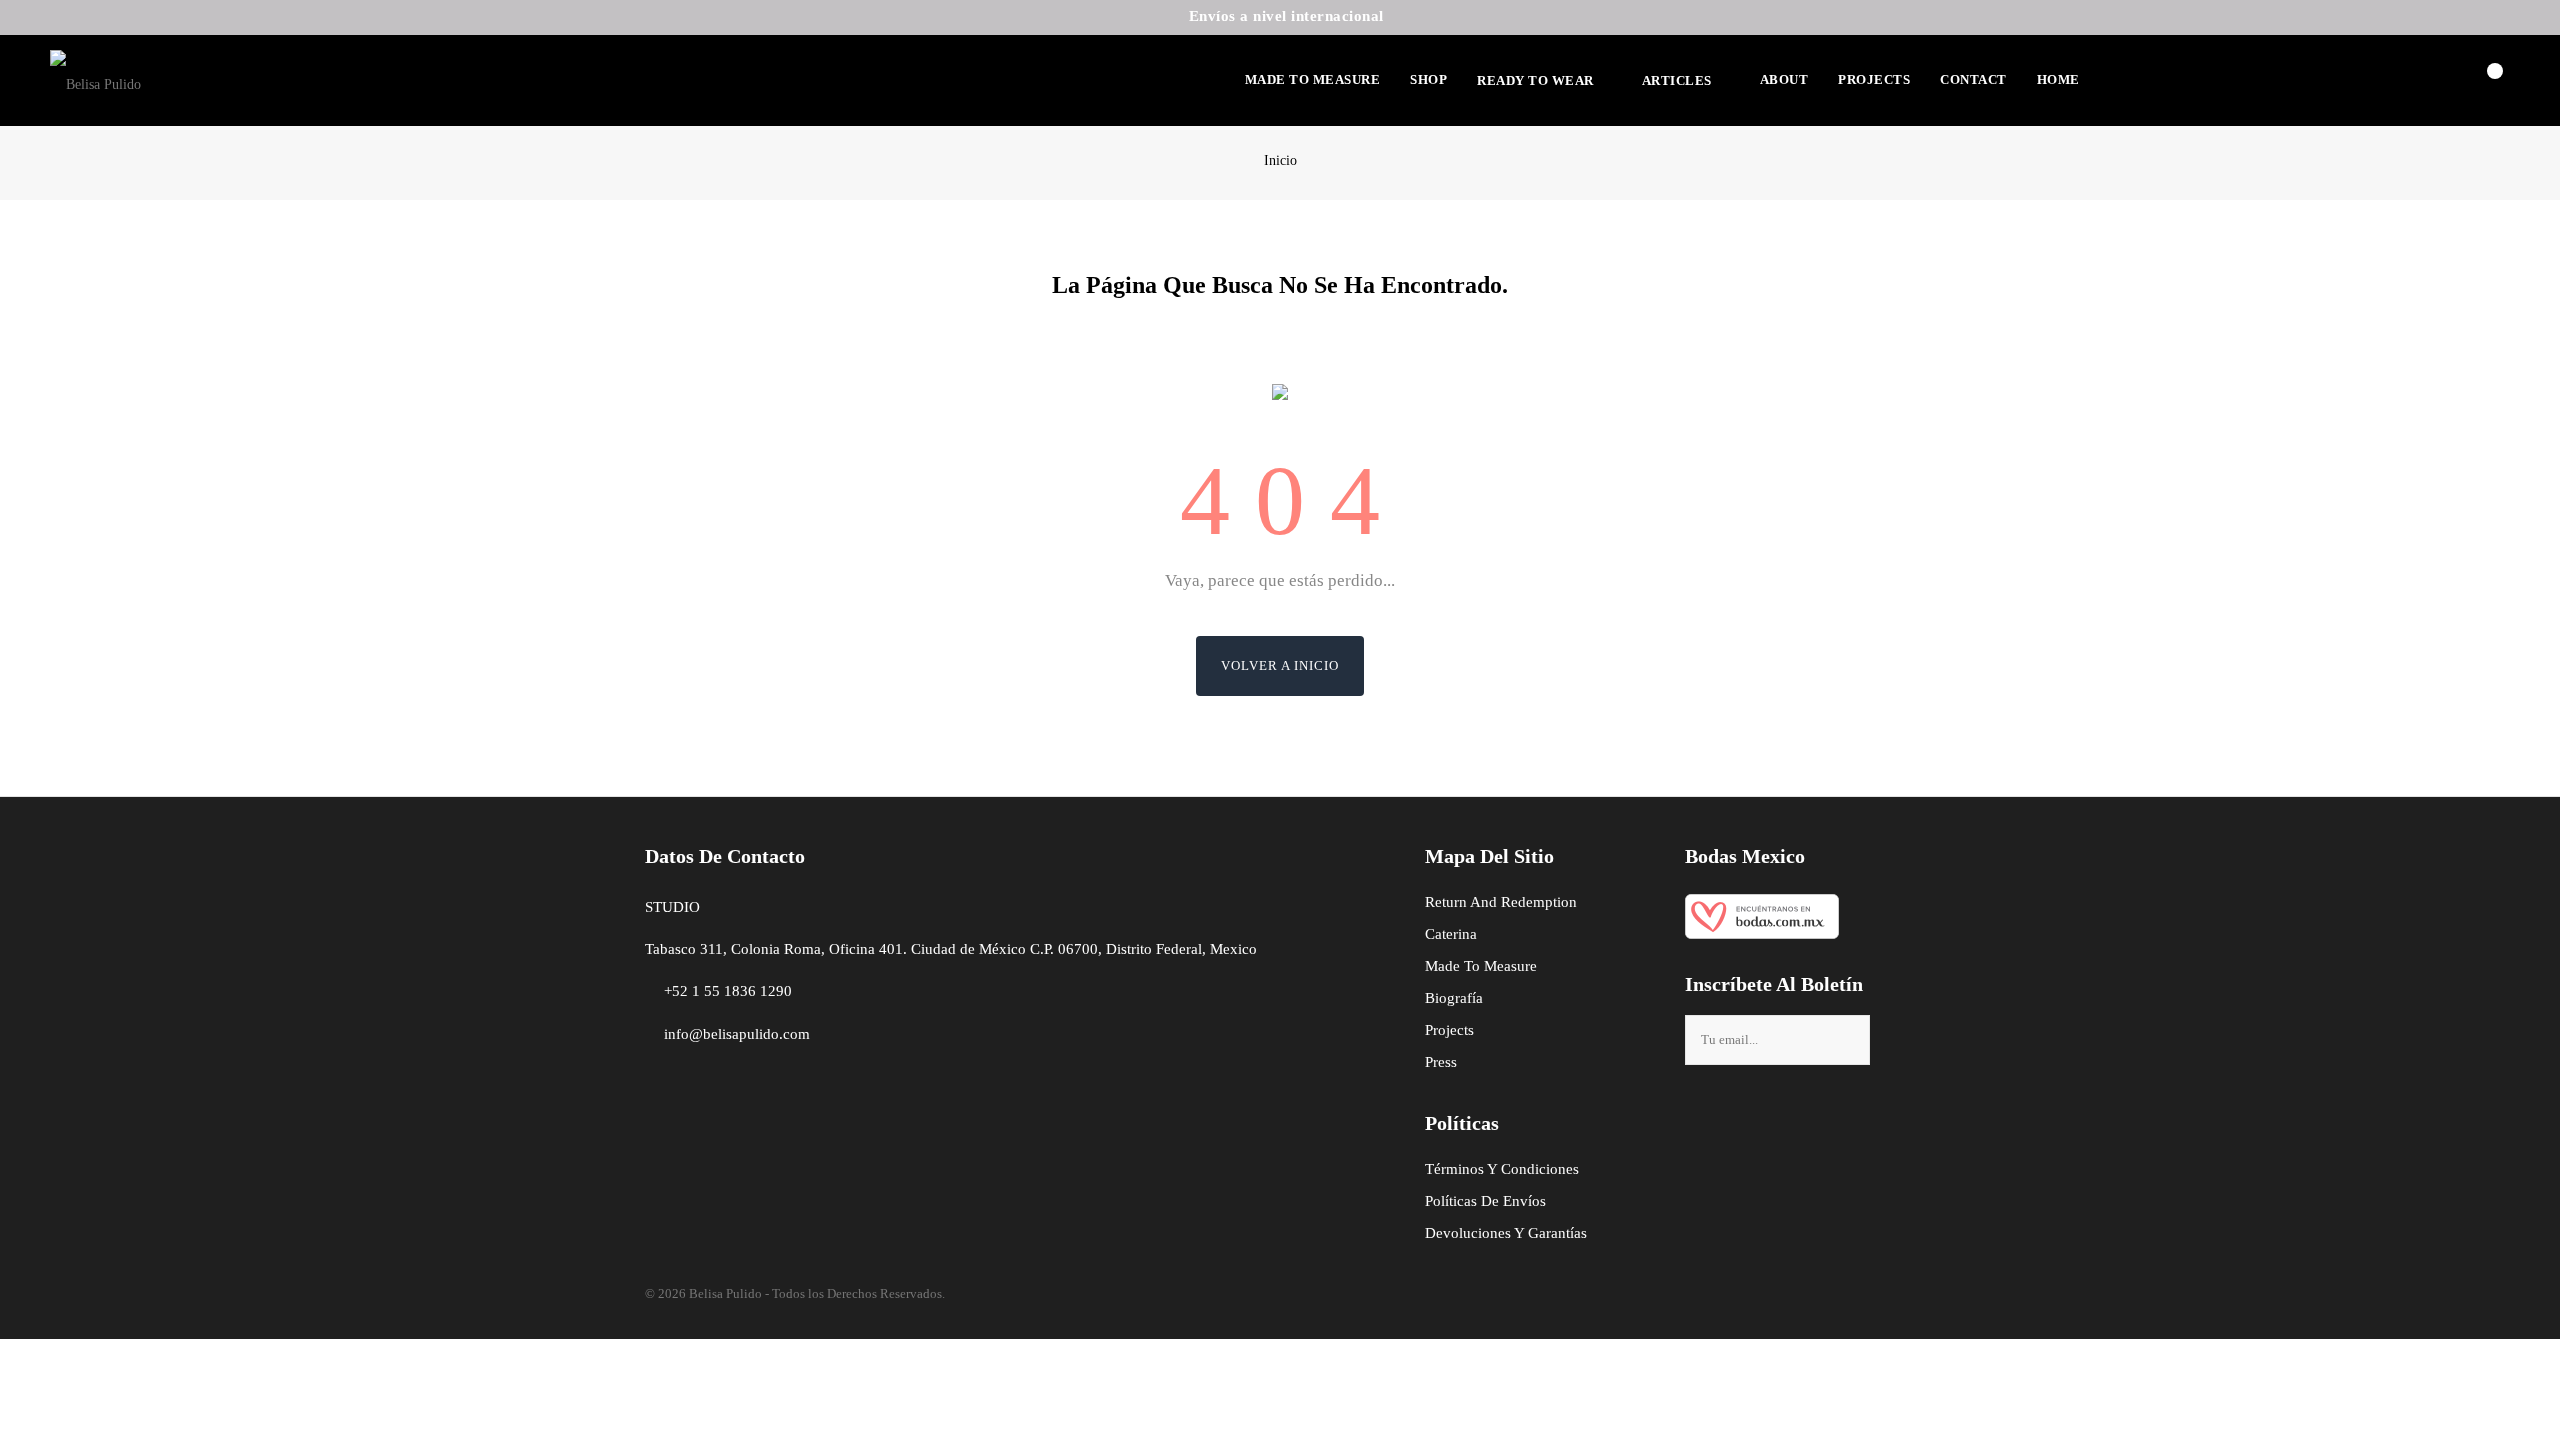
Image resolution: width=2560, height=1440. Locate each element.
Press (1441, 1062)
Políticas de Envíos (1485, 1201)
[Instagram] (1733, 1111)
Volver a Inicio (1280, 665)
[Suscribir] (1849, 1040)
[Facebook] (1700, 1111)
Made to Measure (1481, 966)
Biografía (1454, 998)
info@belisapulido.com (737, 1034)
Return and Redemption (1501, 902)
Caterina (1451, 934)
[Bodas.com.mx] (1762, 911)
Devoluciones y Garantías (1506, 1233)
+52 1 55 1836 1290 (728, 991)
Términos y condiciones (1502, 1169)
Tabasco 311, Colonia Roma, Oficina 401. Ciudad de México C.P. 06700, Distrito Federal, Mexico (951, 949)
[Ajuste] (2438, 75)
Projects (1449, 1030)
